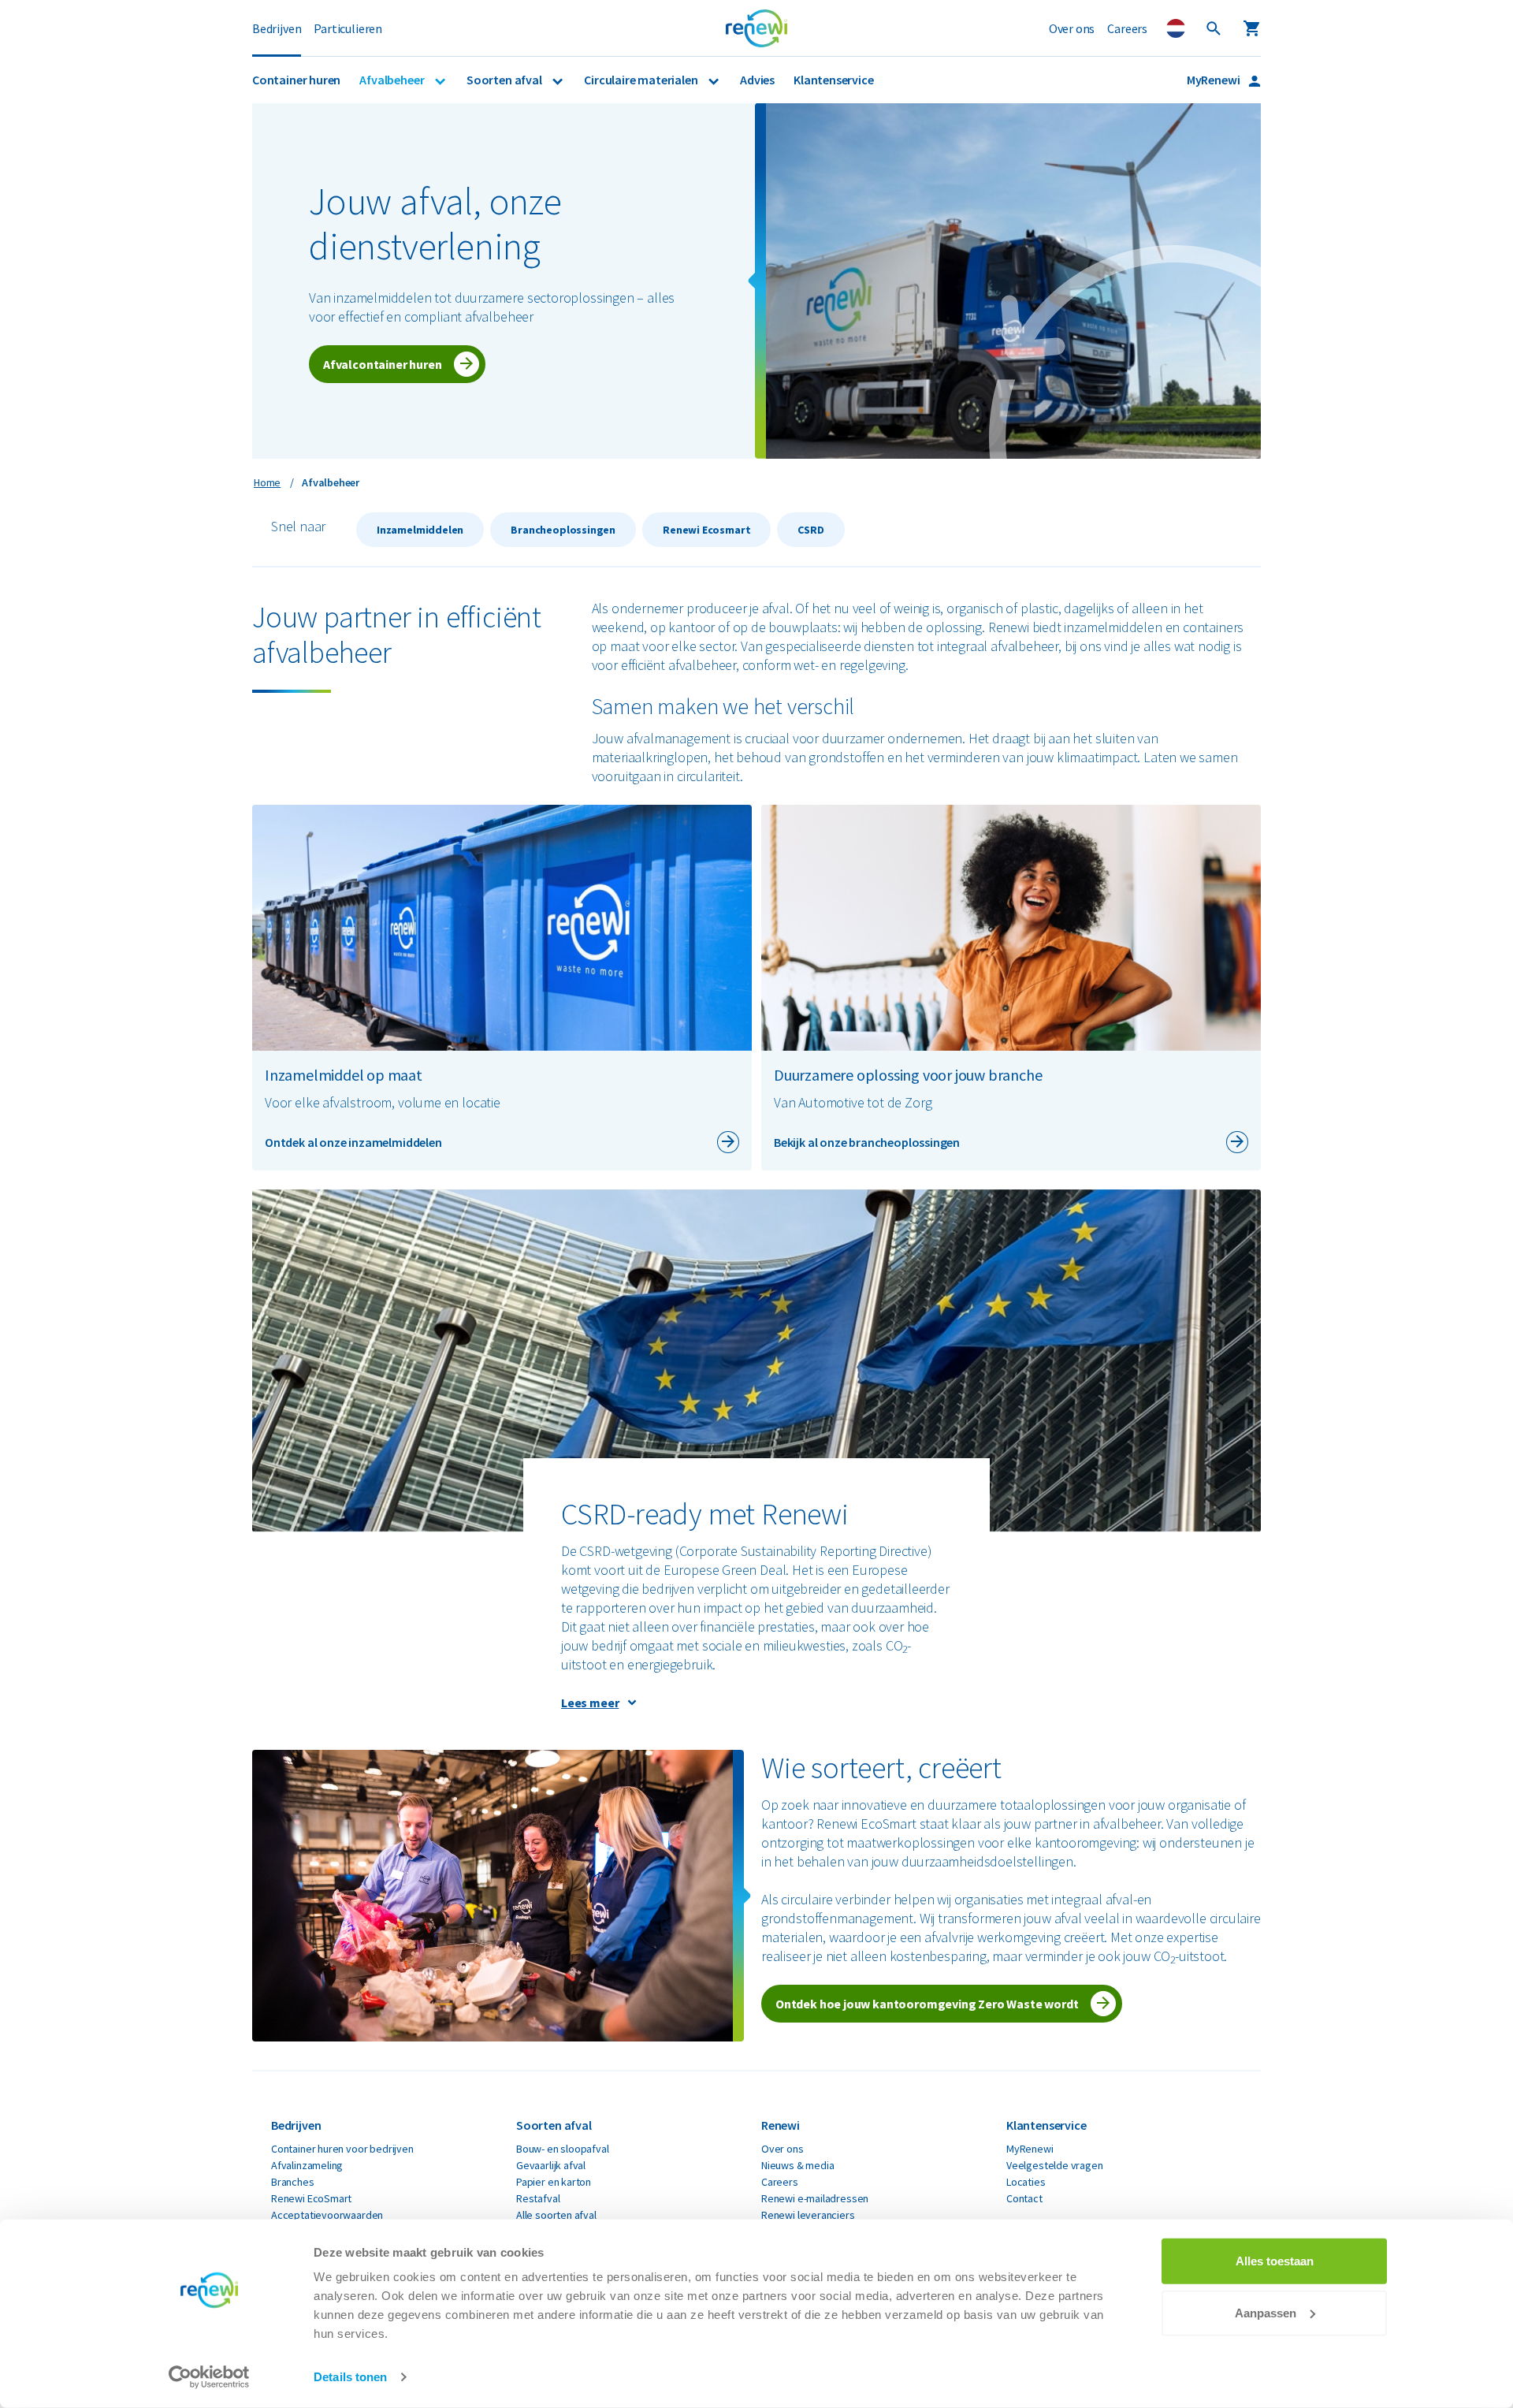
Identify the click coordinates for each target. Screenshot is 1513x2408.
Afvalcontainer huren (382, 364)
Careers (1127, 28)
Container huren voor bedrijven (342, 2149)
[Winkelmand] (1251, 28)
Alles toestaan (1275, 2261)
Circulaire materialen (642, 80)
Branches (293, 2182)
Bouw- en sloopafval (563, 2149)
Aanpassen (1266, 2312)
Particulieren (348, 28)
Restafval (538, 2198)
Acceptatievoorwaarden (327, 2215)
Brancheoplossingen (563, 530)
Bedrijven (277, 28)
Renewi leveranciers (808, 2215)
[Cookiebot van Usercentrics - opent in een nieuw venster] (209, 2377)
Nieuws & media (797, 2165)
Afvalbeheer (393, 80)
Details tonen (350, 2377)
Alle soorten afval (556, 2215)
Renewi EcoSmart (311, 2198)
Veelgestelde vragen (1055, 2165)
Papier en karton (554, 2182)
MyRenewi (1214, 80)
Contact (1024, 2198)
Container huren (296, 80)
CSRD (810, 530)
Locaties (1026, 2182)
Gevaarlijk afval (551, 2165)
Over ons (1072, 28)
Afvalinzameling (307, 2165)
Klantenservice (833, 80)
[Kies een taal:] (1176, 28)
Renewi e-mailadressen (815, 2198)
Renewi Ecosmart (706, 530)
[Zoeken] (1214, 28)
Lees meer (590, 1703)
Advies (757, 80)
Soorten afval (505, 80)
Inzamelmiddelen (420, 530)
